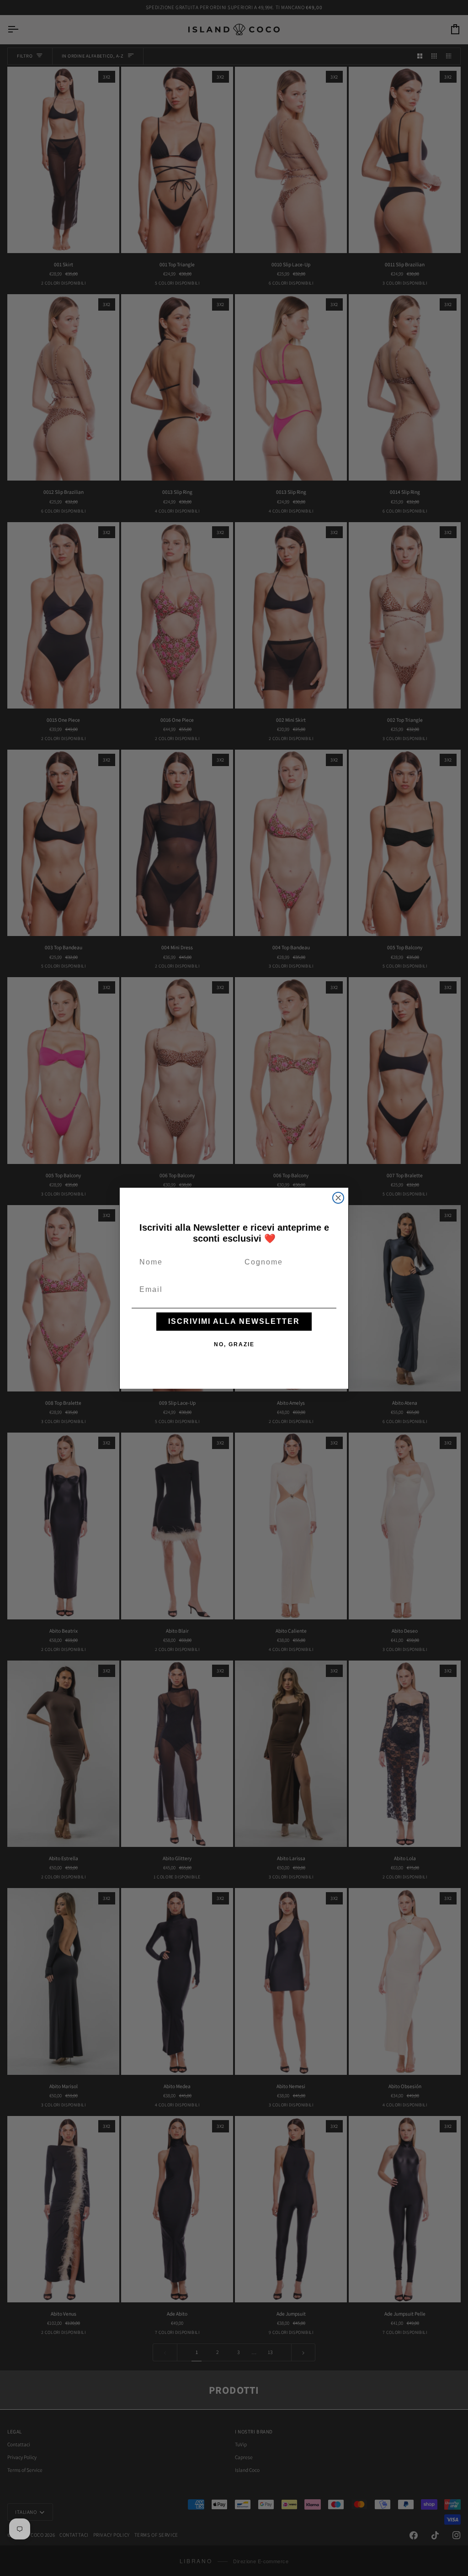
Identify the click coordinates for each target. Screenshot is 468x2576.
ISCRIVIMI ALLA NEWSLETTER (234, 1321)
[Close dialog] (338, 1198)
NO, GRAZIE (234, 1344)
